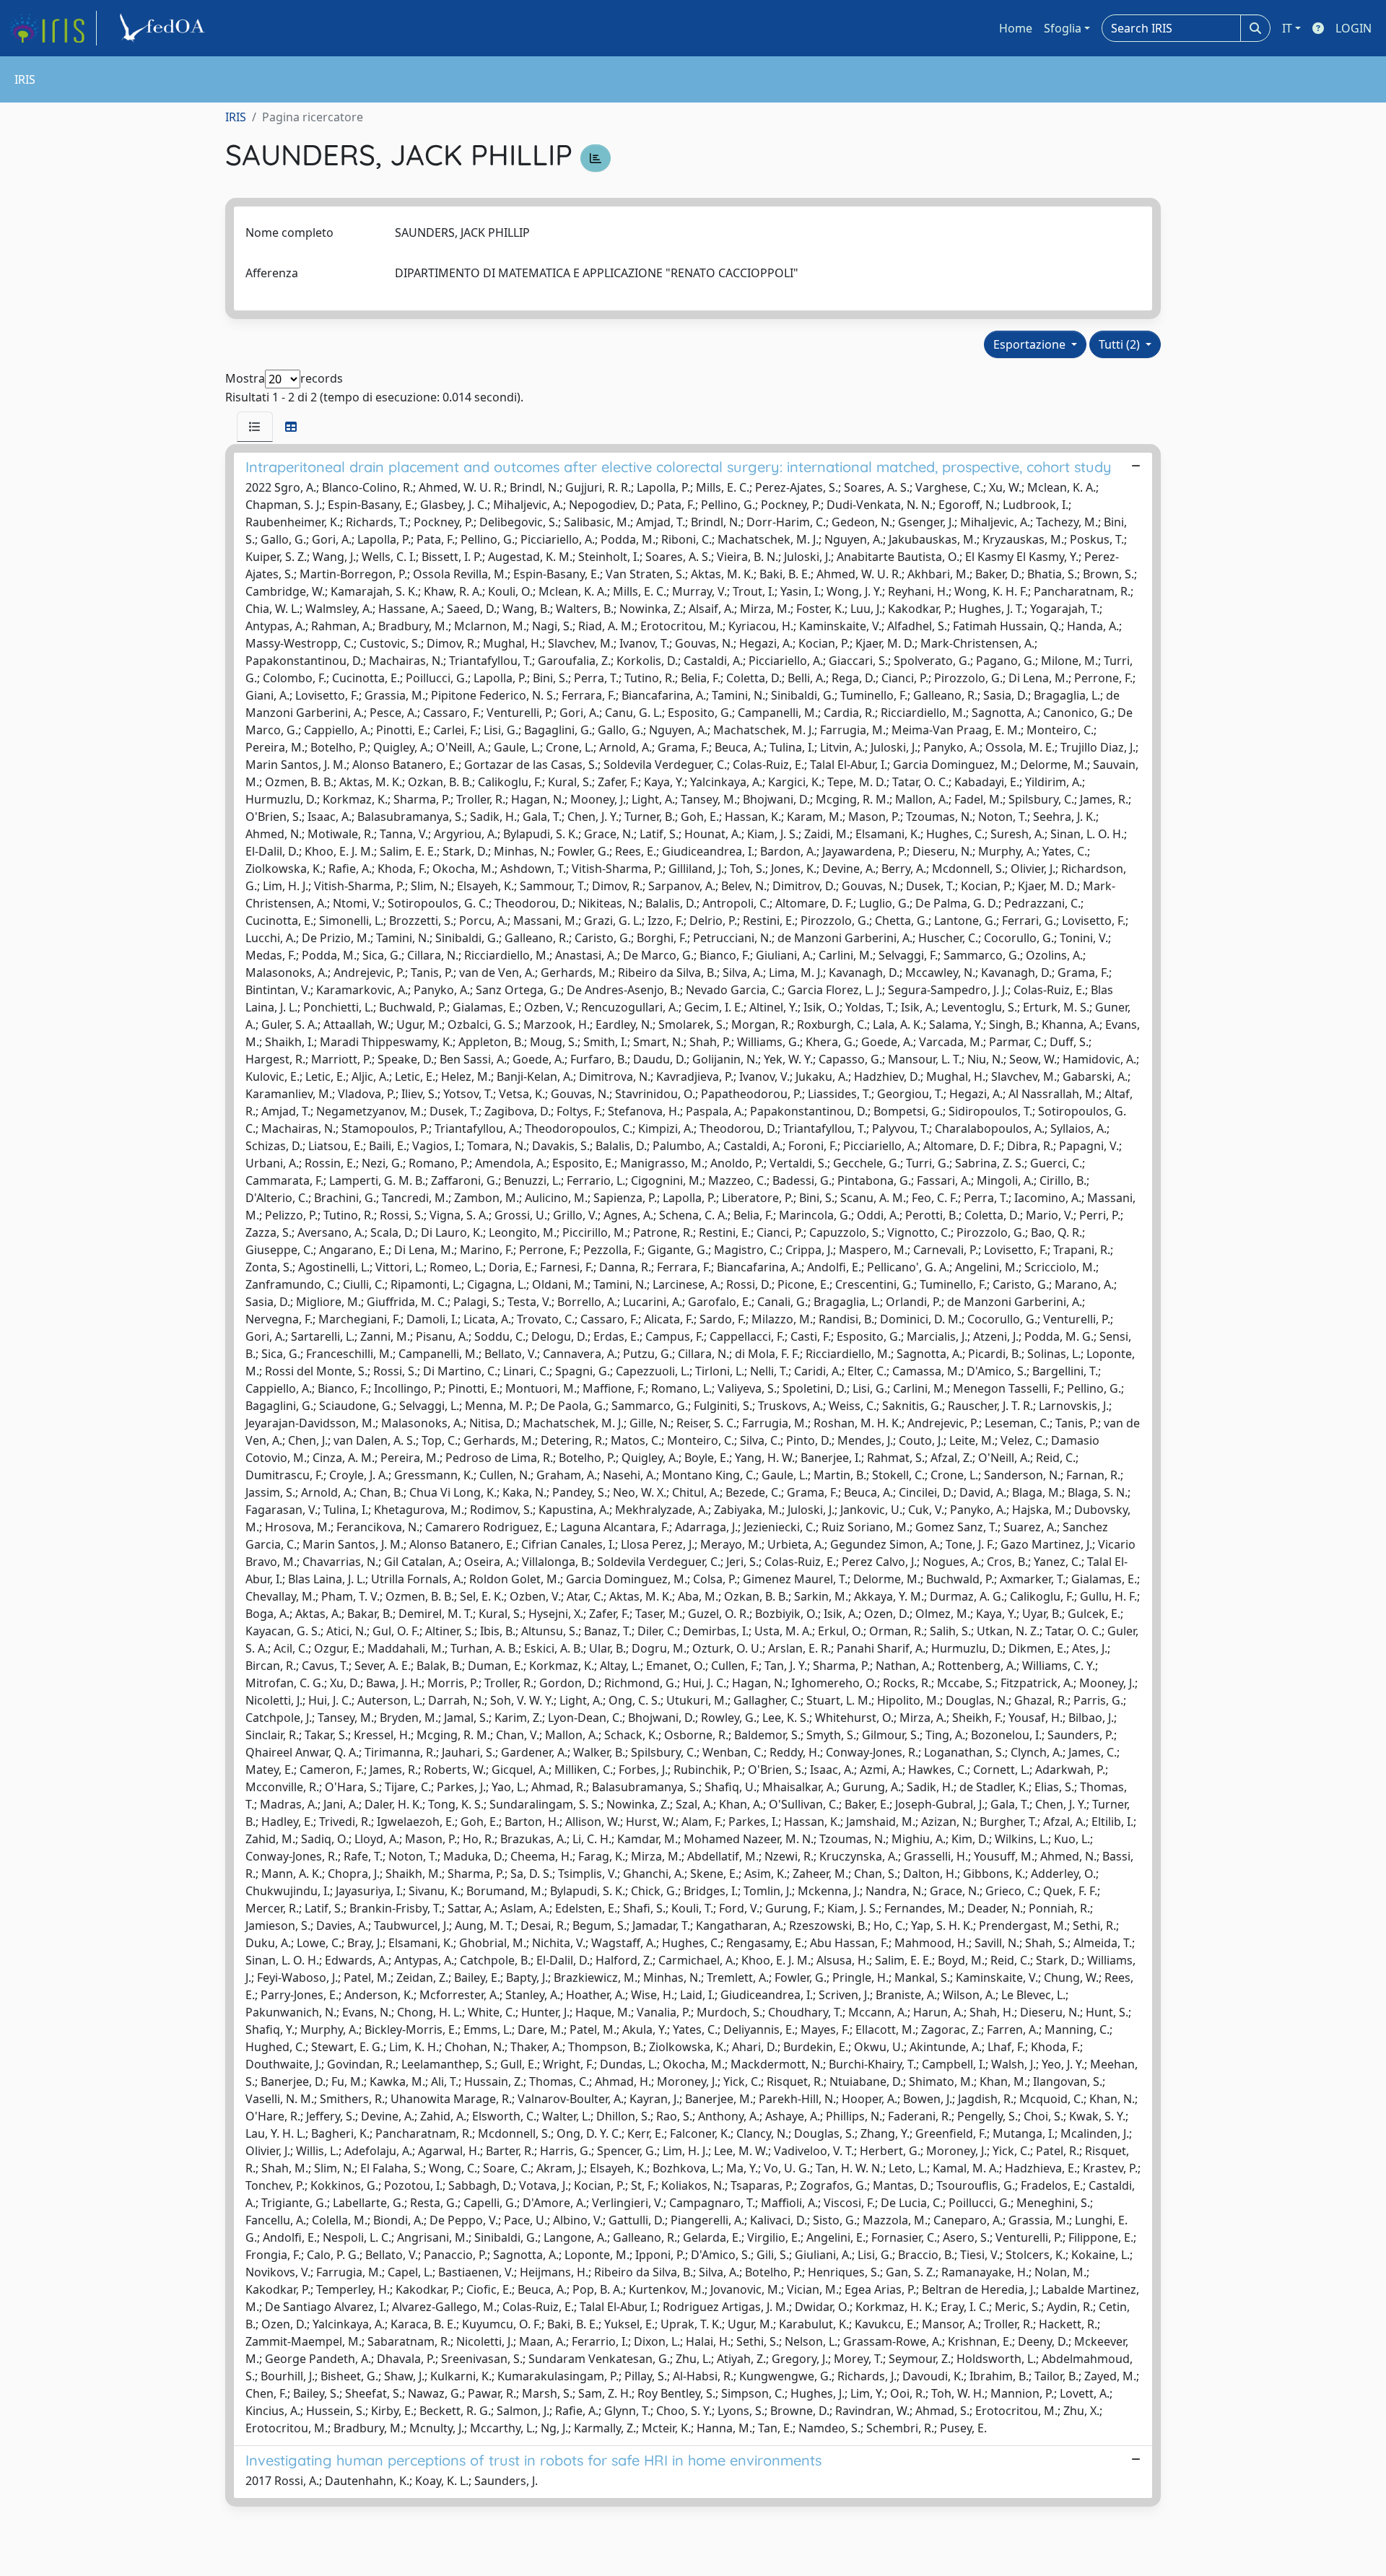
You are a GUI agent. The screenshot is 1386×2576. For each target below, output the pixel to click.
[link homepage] (53, 28)
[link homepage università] (165, 28)
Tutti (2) (1121, 344)
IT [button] (1287, 28)
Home (1016, 28)
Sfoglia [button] (1063, 28)
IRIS (236, 117)
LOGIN (1354, 28)
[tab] (255, 427)
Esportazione (1031, 344)
